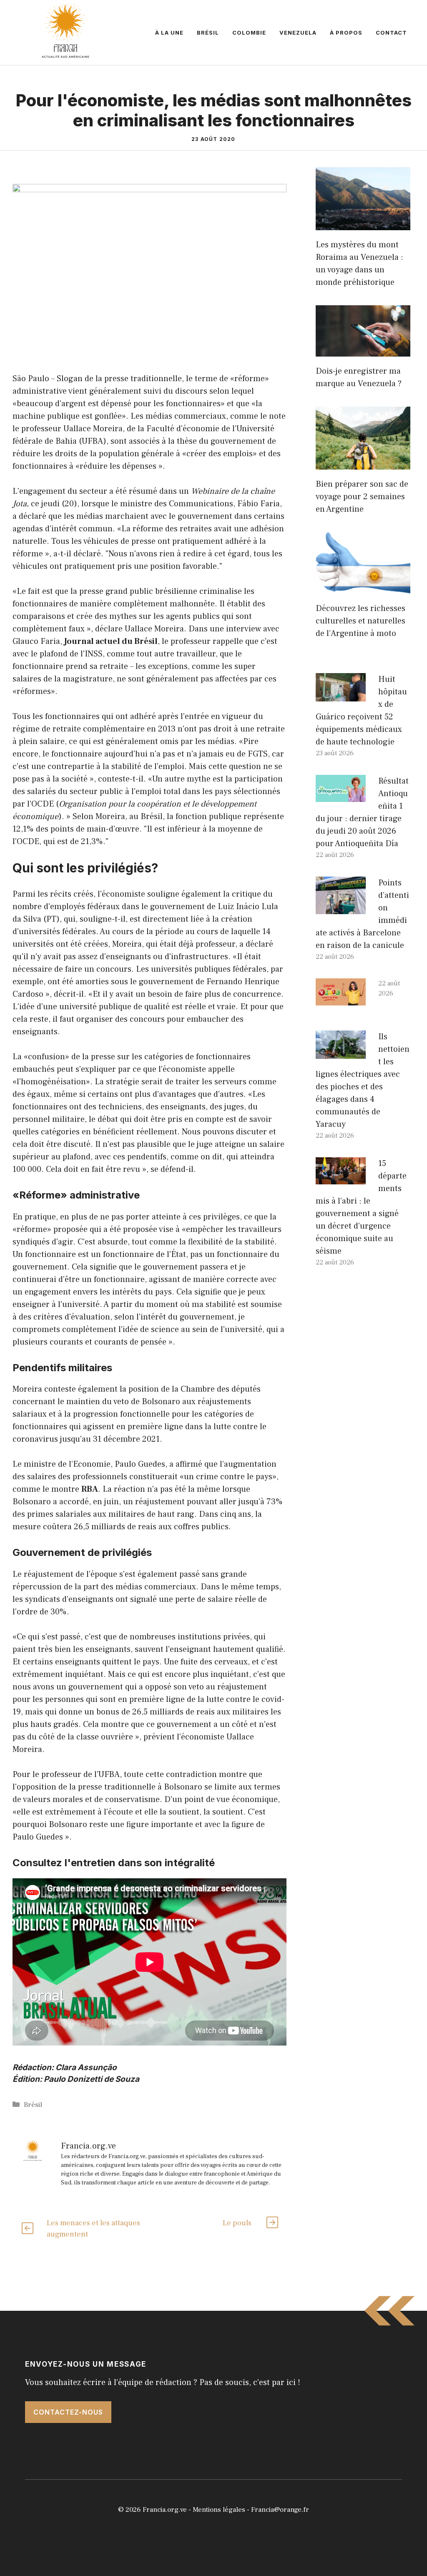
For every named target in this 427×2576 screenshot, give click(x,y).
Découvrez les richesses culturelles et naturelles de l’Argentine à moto (360, 621)
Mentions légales (219, 2510)
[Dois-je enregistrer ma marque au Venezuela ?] (363, 350)
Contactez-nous (68, 2412)
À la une (169, 33)
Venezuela (298, 33)
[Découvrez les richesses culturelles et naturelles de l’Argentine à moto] (363, 588)
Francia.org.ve (165, 2510)
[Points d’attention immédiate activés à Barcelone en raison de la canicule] (341, 908)
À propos (346, 33)
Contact (391, 33)
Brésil (208, 33)
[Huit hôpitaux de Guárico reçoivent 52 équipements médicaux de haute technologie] (341, 695)
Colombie (249, 33)
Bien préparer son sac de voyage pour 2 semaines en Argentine (362, 497)
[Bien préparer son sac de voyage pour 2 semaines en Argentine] (363, 463)
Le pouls (237, 2223)
